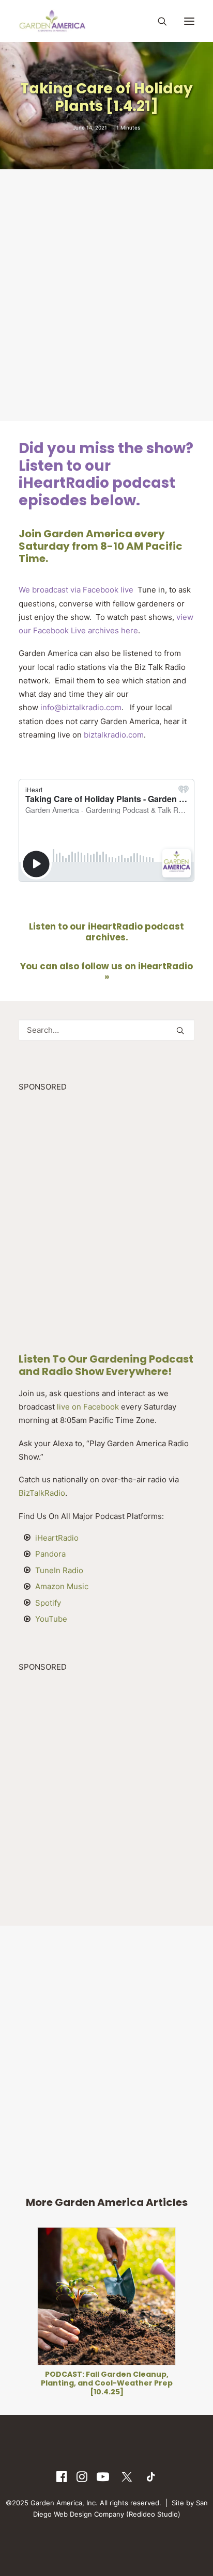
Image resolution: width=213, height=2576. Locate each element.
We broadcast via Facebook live (76, 590)
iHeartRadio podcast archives (135, 932)
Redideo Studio (153, 2514)
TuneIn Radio (59, 1570)
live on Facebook (88, 1407)
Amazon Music (62, 1586)
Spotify (48, 1603)
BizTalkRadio (42, 1493)
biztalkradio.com (114, 735)
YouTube (51, 1619)
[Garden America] (52, 21)
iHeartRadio (57, 1538)
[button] (189, 21)
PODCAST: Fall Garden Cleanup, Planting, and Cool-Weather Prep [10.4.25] (107, 2383)
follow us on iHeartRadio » (137, 971)
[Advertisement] (106, 294)
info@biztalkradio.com (81, 707)
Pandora (50, 1554)
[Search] (158, 21)
